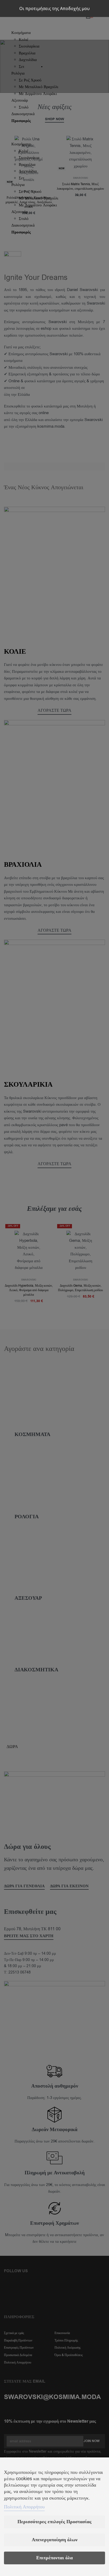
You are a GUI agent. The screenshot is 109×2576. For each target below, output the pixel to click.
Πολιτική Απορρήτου (24, 2507)
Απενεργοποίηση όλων (55, 2540)
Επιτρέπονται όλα (54, 2558)
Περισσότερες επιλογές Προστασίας (54, 2522)
